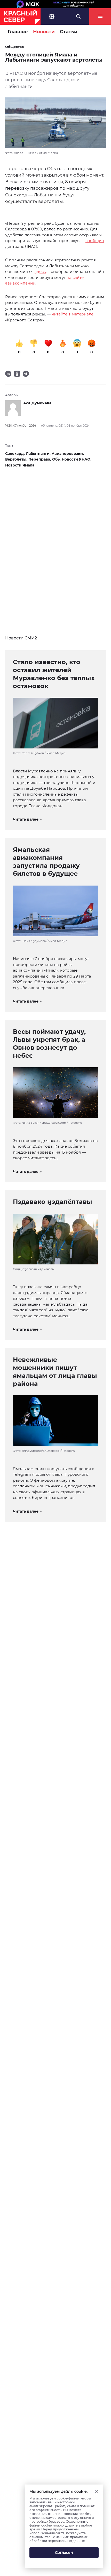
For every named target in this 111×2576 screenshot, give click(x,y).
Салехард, (15, 454)
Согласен (64, 2553)
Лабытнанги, (39, 454)
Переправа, (40, 459)
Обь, (57, 459)
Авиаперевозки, (68, 454)
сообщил (95, 241)
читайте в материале (73, 314)
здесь (40, 272)
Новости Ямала (20, 465)
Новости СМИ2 (21, 638)
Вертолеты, (17, 459)
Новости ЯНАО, (77, 459)
